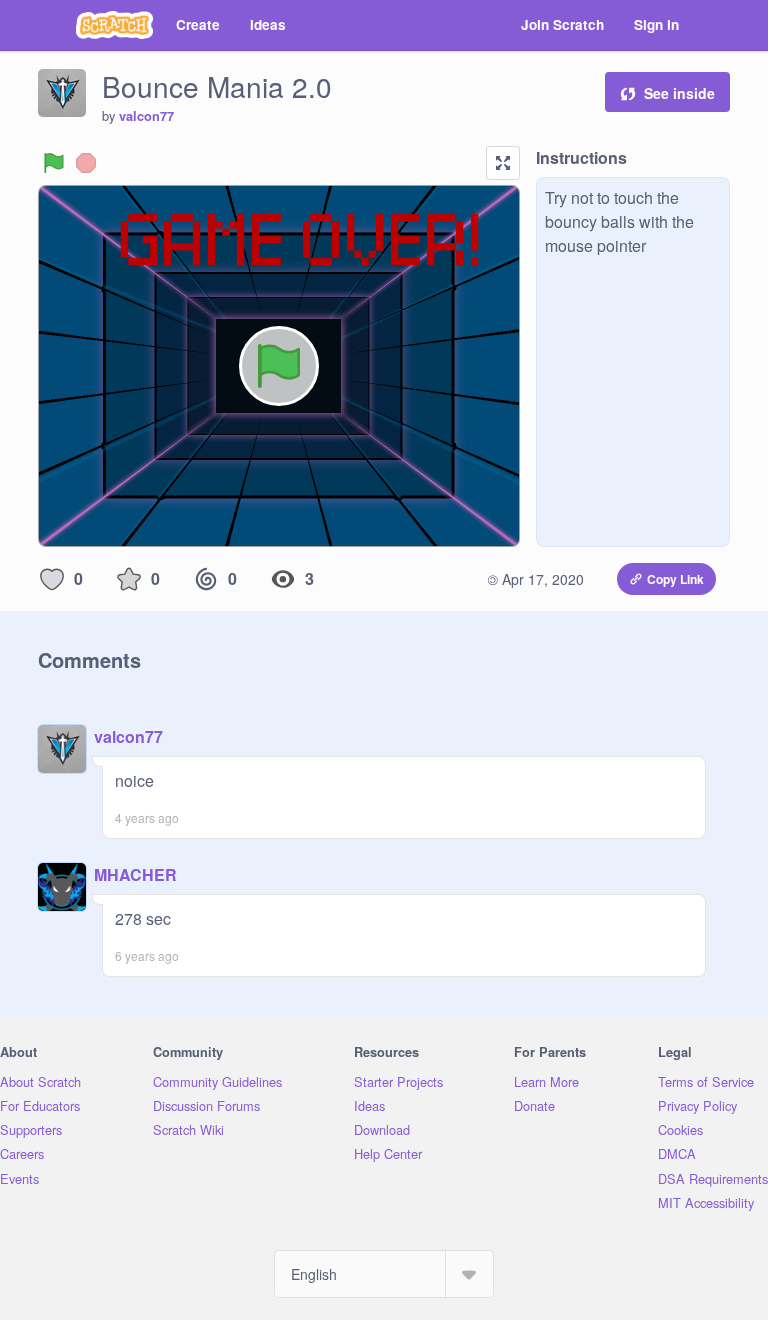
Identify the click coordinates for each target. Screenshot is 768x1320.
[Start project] (54, 163)
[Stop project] (86, 163)
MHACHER (135, 874)
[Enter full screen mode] (503, 163)
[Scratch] (114, 25)
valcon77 (146, 116)
